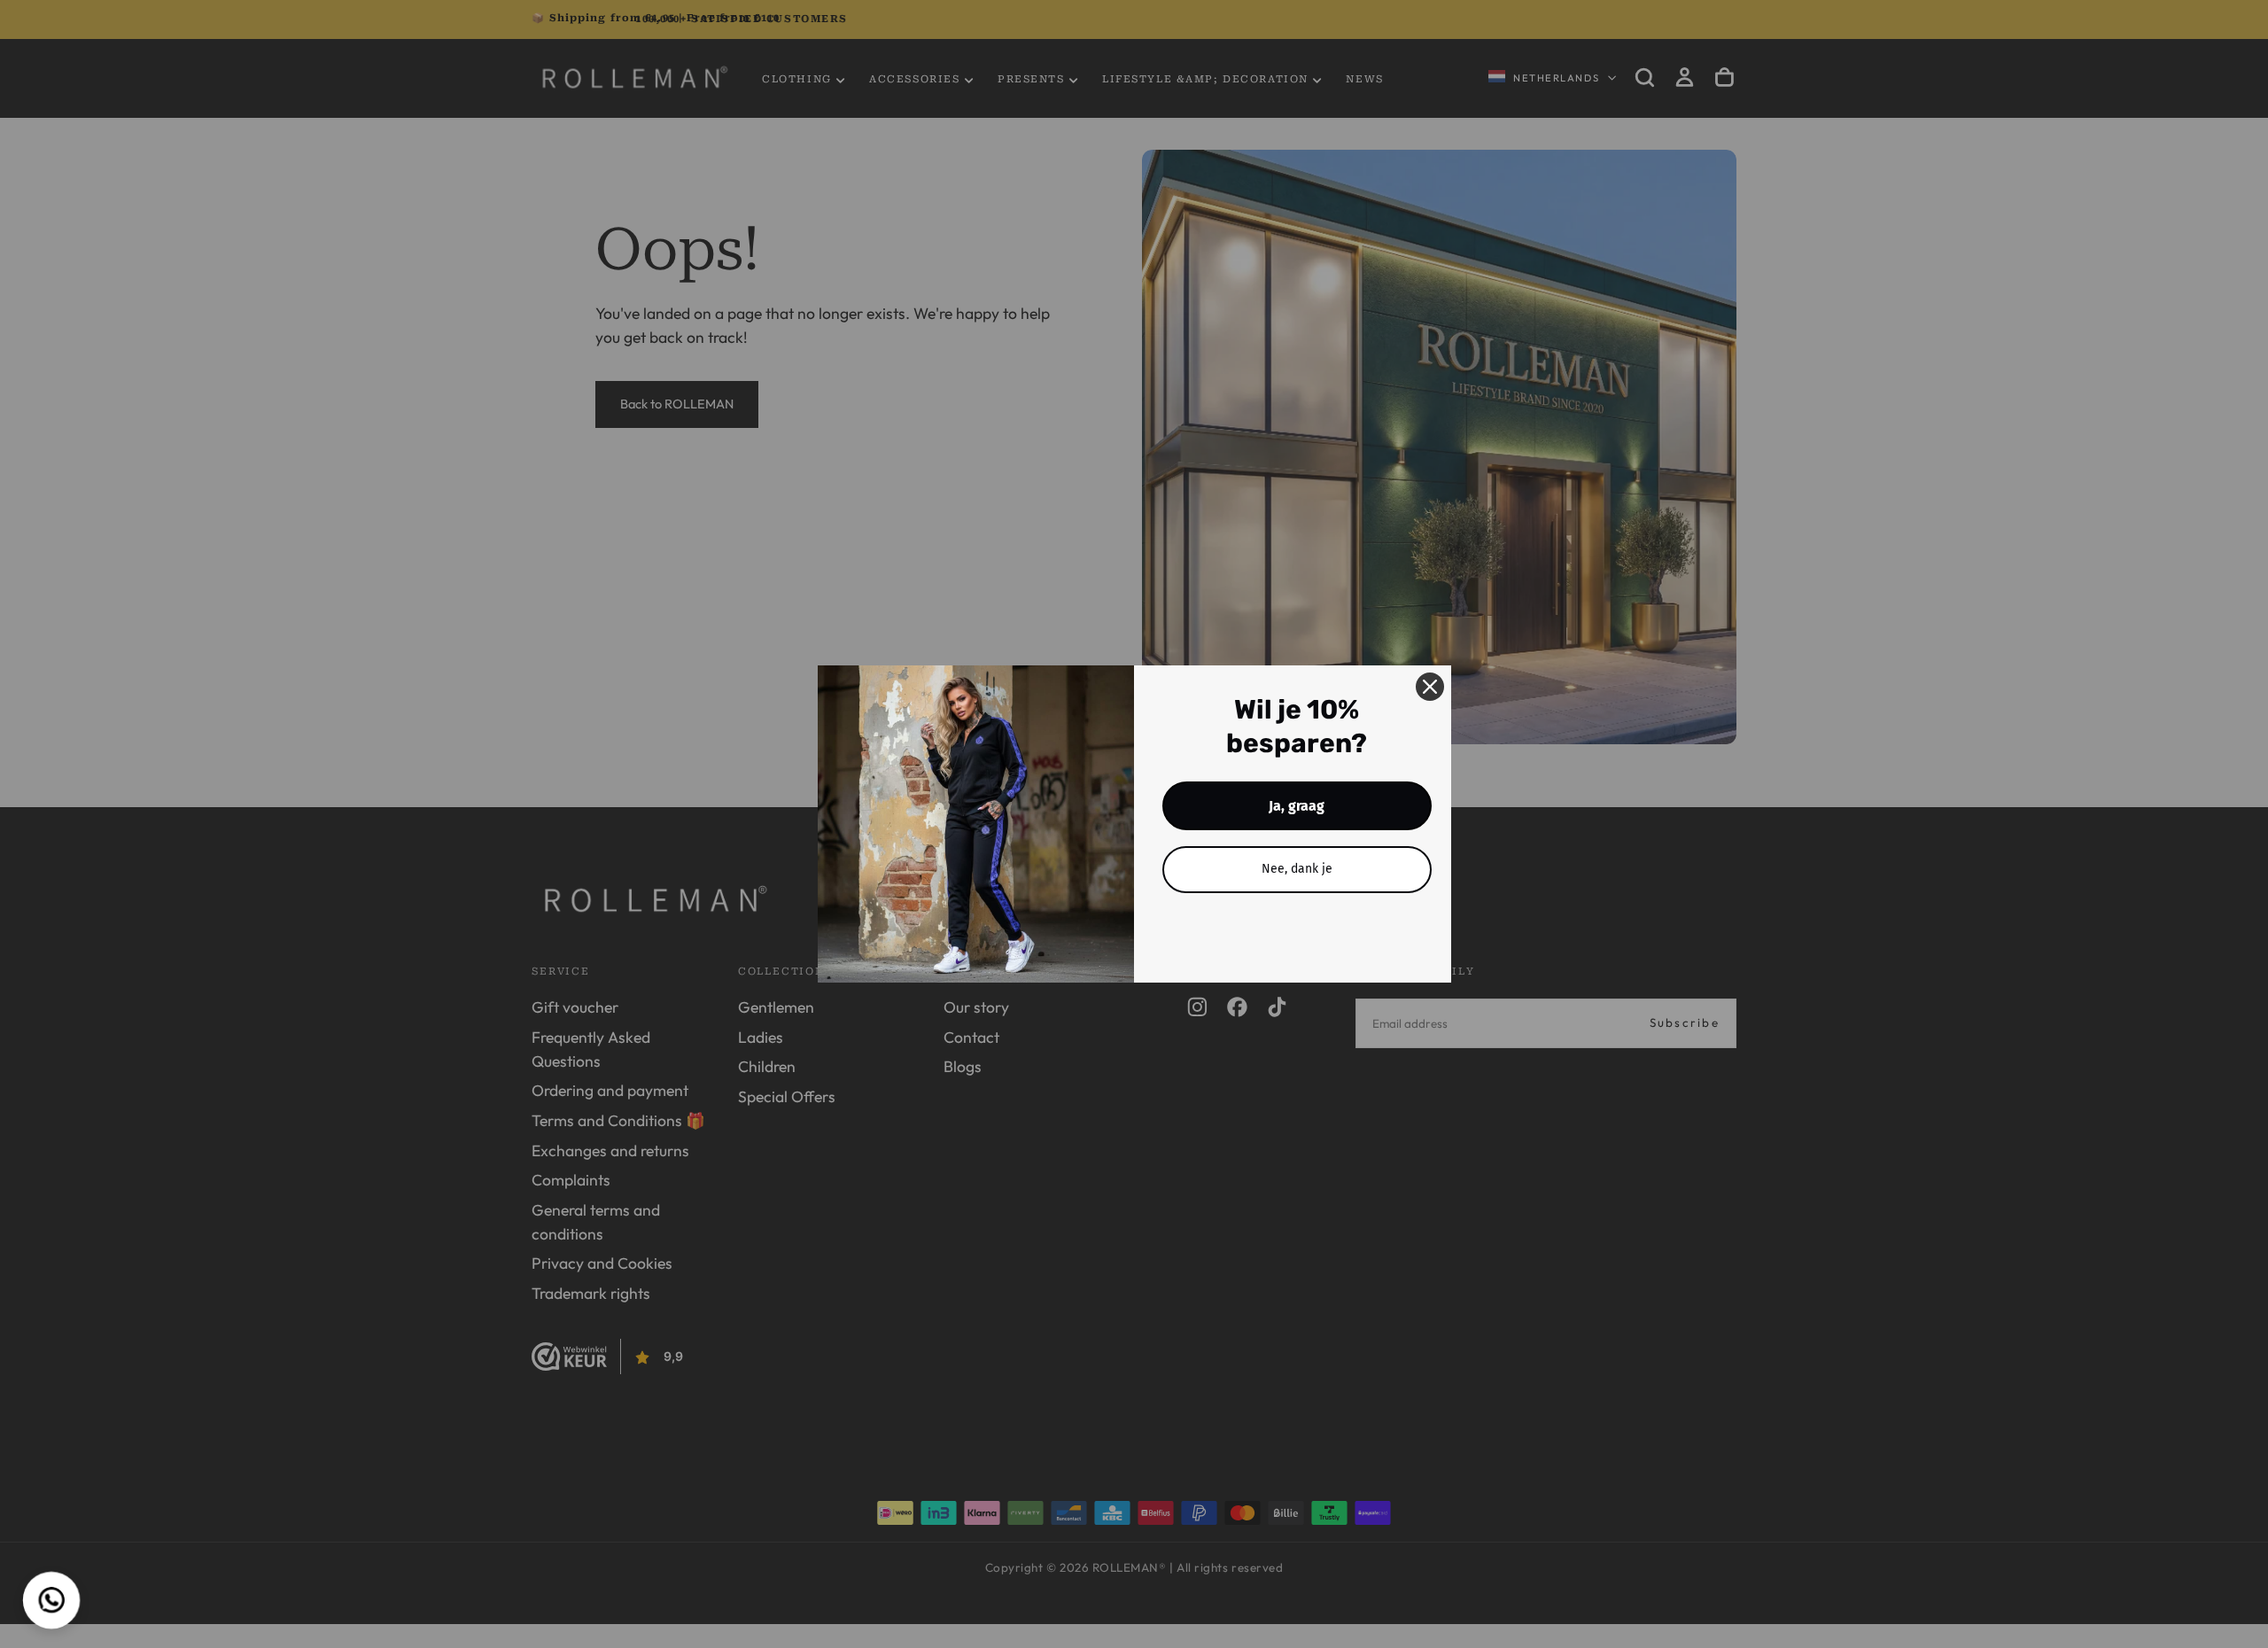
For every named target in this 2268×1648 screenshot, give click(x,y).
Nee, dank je (1297, 869)
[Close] (1430, 687)
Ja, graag (1297, 806)
